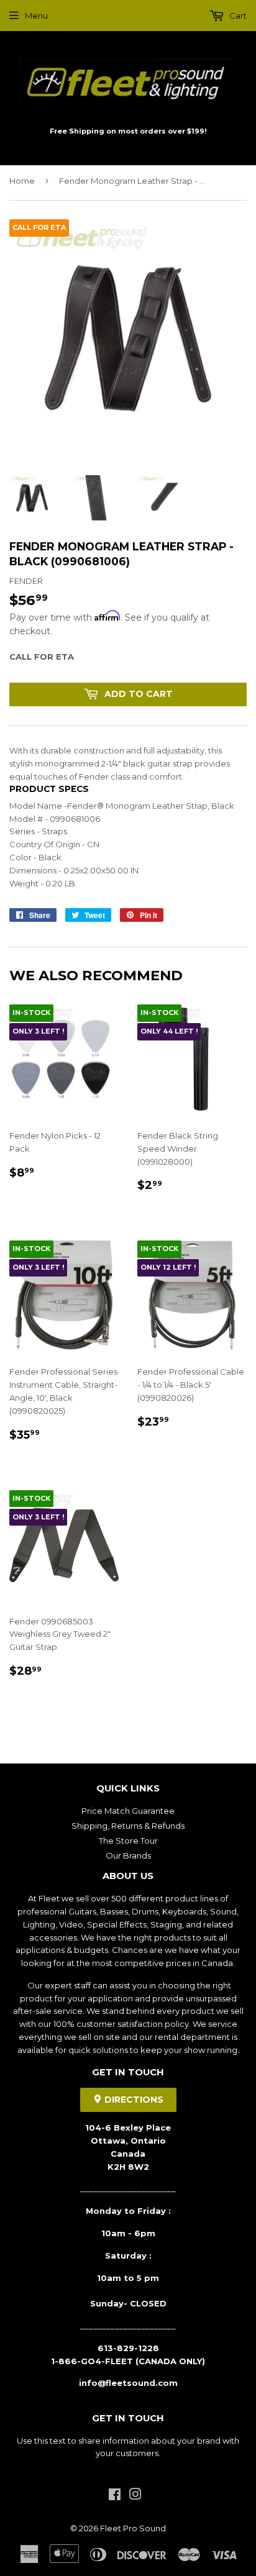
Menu (36, 16)
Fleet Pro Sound (133, 2528)
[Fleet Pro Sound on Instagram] (135, 2496)
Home (22, 181)
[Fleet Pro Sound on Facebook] (115, 2496)
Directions (133, 2100)
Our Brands (128, 1855)
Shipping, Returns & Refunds (128, 1826)
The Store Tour (128, 1841)
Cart (237, 16)
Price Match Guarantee (128, 1811)
